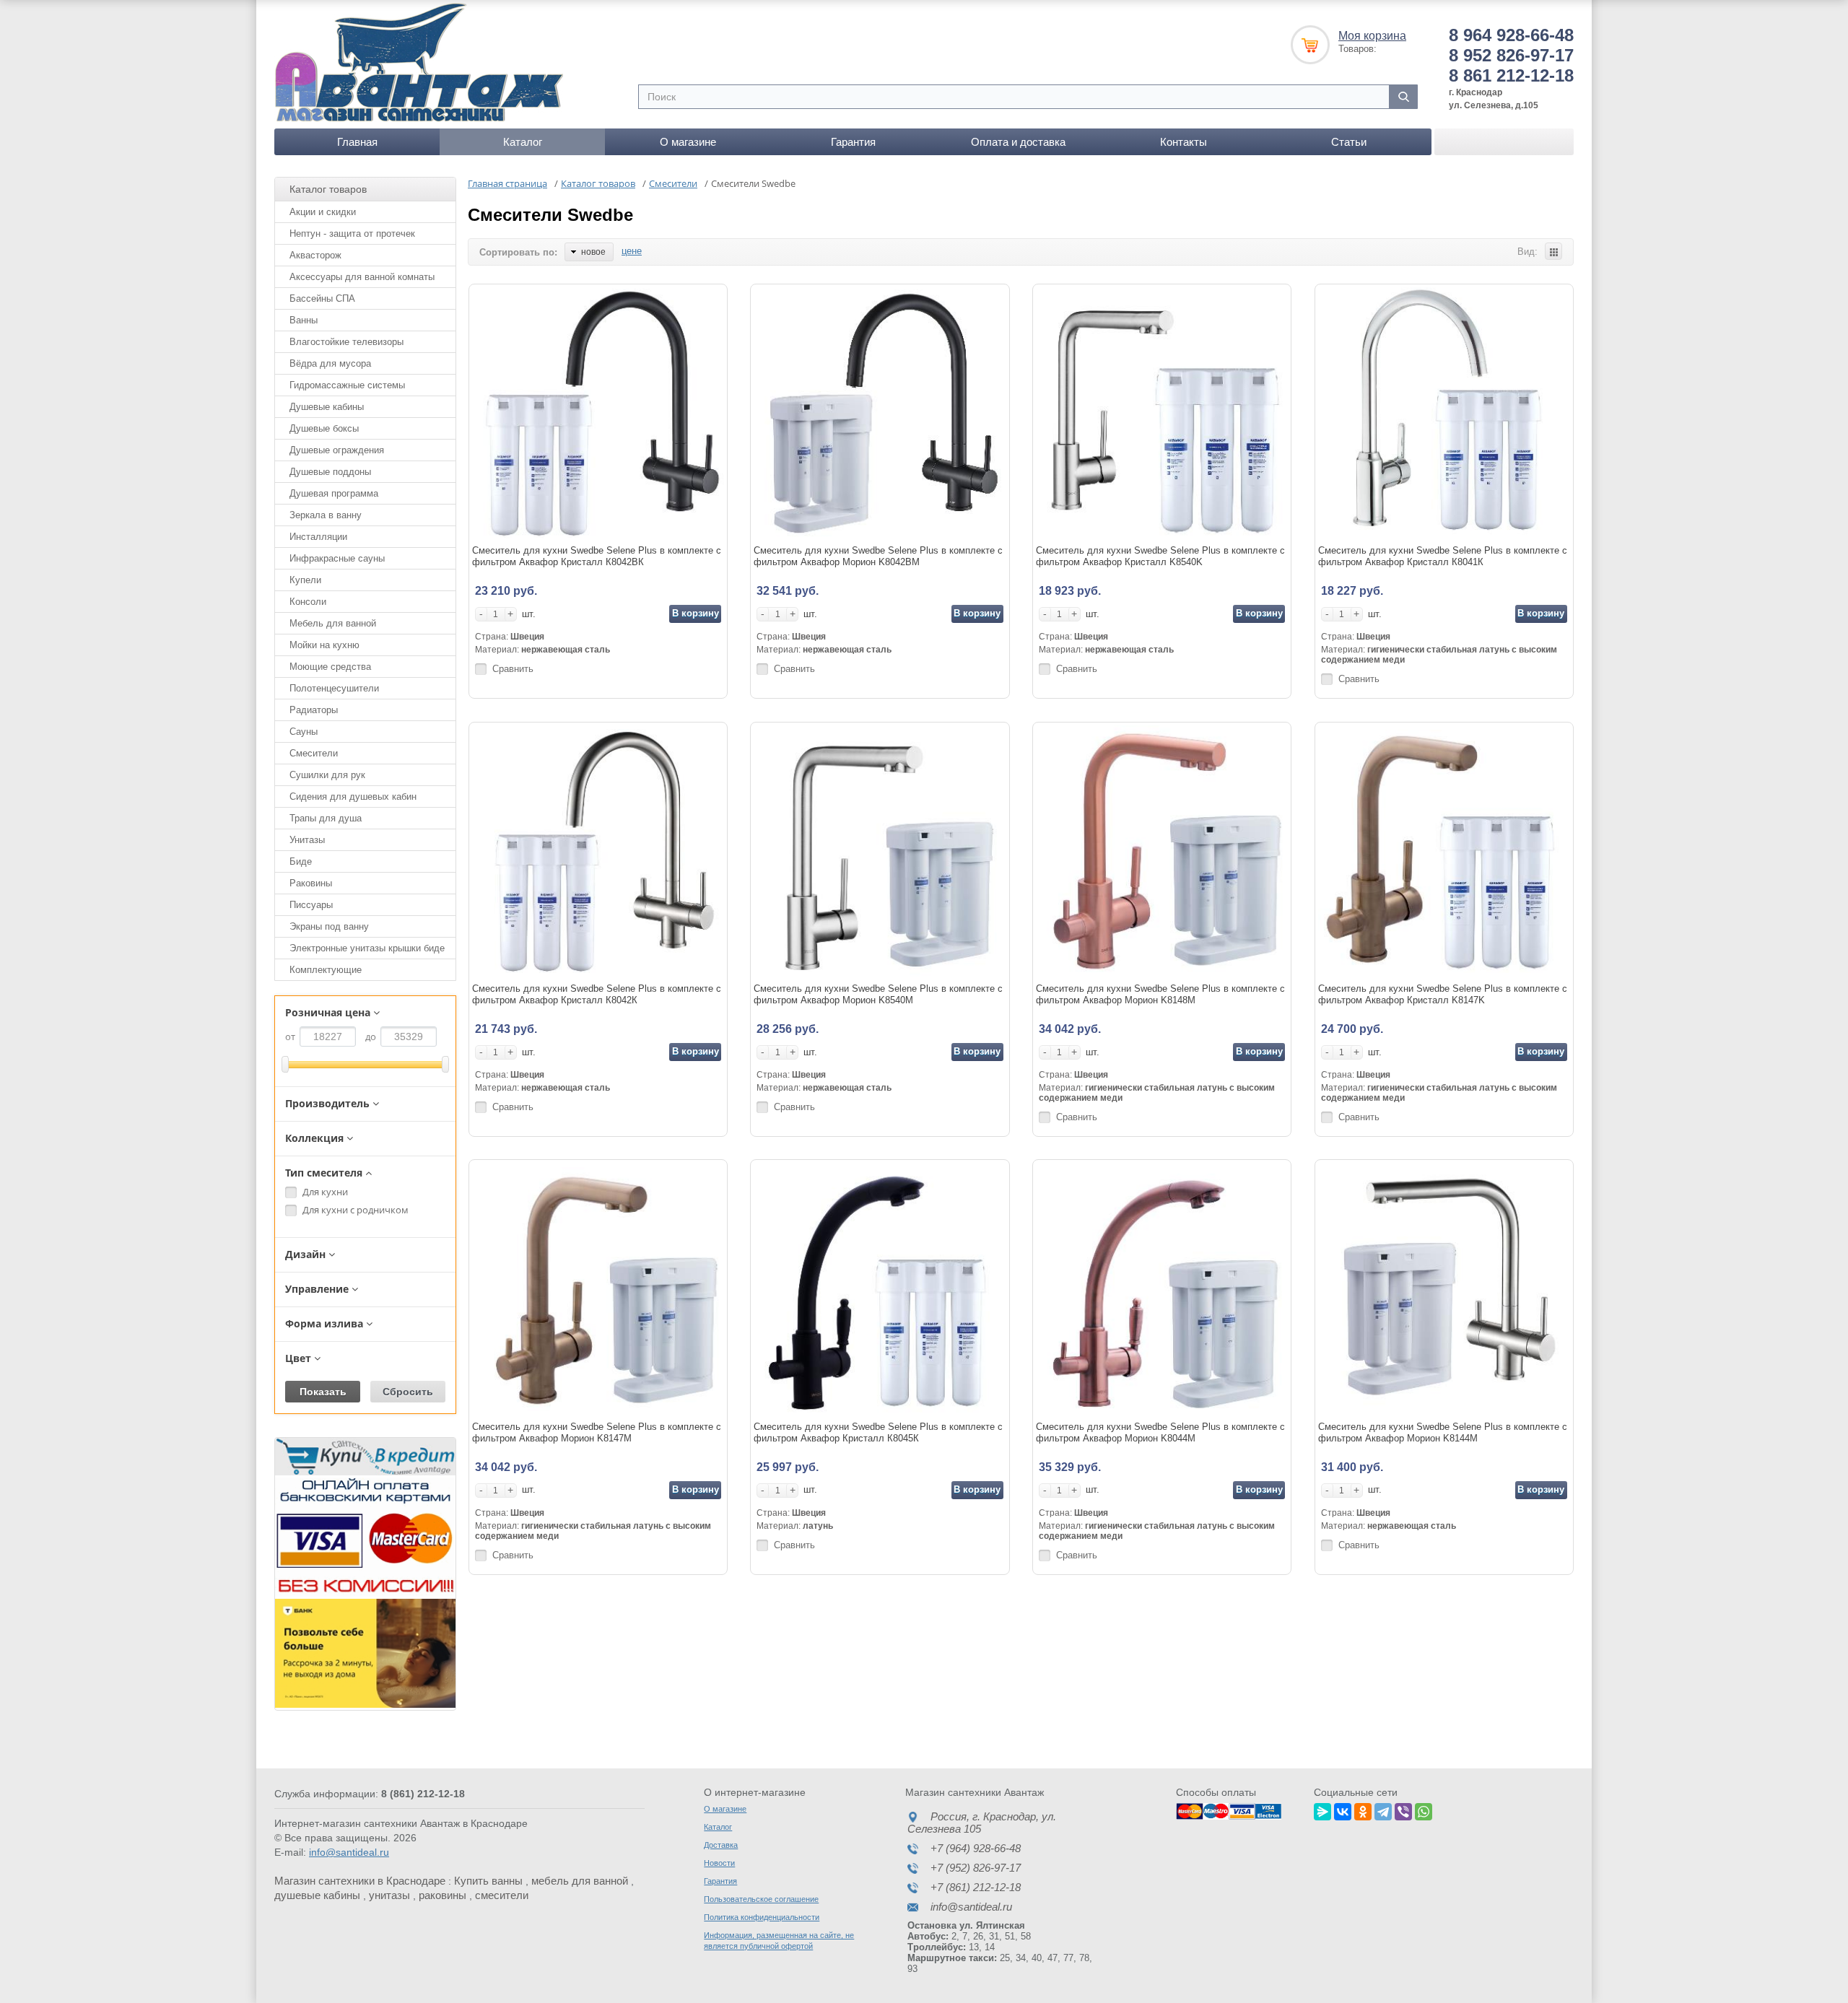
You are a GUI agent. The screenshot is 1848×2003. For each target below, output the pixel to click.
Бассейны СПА (322, 298)
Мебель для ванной (333, 623)
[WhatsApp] (1424, 1810)
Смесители (314, 753)
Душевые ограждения (337, 450)
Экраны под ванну (329, 926)
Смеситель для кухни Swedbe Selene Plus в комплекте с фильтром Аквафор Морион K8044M (1160, 1432)
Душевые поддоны (330, 472)
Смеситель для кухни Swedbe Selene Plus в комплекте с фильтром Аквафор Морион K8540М (878, 994)
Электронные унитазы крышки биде (367, 948)
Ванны (304, 320)
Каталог (523, 142)
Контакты (1184, 142)
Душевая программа (334, 493)
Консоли (308, 602)
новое (593, 252)
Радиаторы (314, 710)
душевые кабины (317, 1895)
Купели (305, 580)
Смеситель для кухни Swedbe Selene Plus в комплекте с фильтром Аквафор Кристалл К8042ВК (597, 556)
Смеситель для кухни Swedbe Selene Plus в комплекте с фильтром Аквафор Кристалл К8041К (1443, 556)
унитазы (389, 1895)
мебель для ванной (580, 1881)
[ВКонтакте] (1343, 1810)
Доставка (721, 1845)
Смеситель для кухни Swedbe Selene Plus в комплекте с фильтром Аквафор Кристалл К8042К (597, 994)
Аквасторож (315, 255)
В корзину (696, 613)
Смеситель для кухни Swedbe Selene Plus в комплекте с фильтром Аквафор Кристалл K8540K (1160, 556)
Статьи (1349, 142)
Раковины (311, 883)
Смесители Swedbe (550, 215)
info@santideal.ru (349, 1852)
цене (632, 251)
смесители (502, 1895)
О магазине (688, 142)
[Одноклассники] (1363, 1810)
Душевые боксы (324, 428)
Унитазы (307, 840)
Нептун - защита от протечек (352, 234)
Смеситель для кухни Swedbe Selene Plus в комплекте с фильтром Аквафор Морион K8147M (597, 1432)
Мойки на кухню (324, 645)
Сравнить (513, 669)
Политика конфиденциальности (762, 1917)
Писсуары (311, 905)
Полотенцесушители (334, 688)
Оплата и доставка (1018, 142)
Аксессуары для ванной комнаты (362, 277)
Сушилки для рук (327, 775)
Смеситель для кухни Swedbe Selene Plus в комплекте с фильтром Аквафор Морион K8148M (1160, 994)
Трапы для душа (326, 818)
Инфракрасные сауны (337, 558)
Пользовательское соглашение (761, 1899)
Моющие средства (330, 667)
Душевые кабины (327, 407)
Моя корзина (1372, 36)
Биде (301, 861)
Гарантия (853, 142)
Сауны (304, 732)
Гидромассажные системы (347, 385)
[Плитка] (1553, 251)
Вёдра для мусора (330, 363)
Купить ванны (488, 1881)
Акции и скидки (323, 212)
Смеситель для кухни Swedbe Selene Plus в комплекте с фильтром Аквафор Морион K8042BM (878, 556)
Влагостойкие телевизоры (346, 342)
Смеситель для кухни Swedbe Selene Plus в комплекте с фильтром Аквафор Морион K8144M (1443, 1432)
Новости (719, 1863)
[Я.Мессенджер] (1322, 1810)
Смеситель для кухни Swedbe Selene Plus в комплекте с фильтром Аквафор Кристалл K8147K (1443, 994)
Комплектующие (326, 970)
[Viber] (1403, 1810)
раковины (443, 1895)
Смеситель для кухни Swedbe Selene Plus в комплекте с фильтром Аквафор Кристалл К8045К (878, 1432)
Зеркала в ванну (326, 515)
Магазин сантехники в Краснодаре (360, 1881)
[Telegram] (1383, 1810)
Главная (357, 142)
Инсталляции (318, 537)
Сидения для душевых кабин (353, 797)
